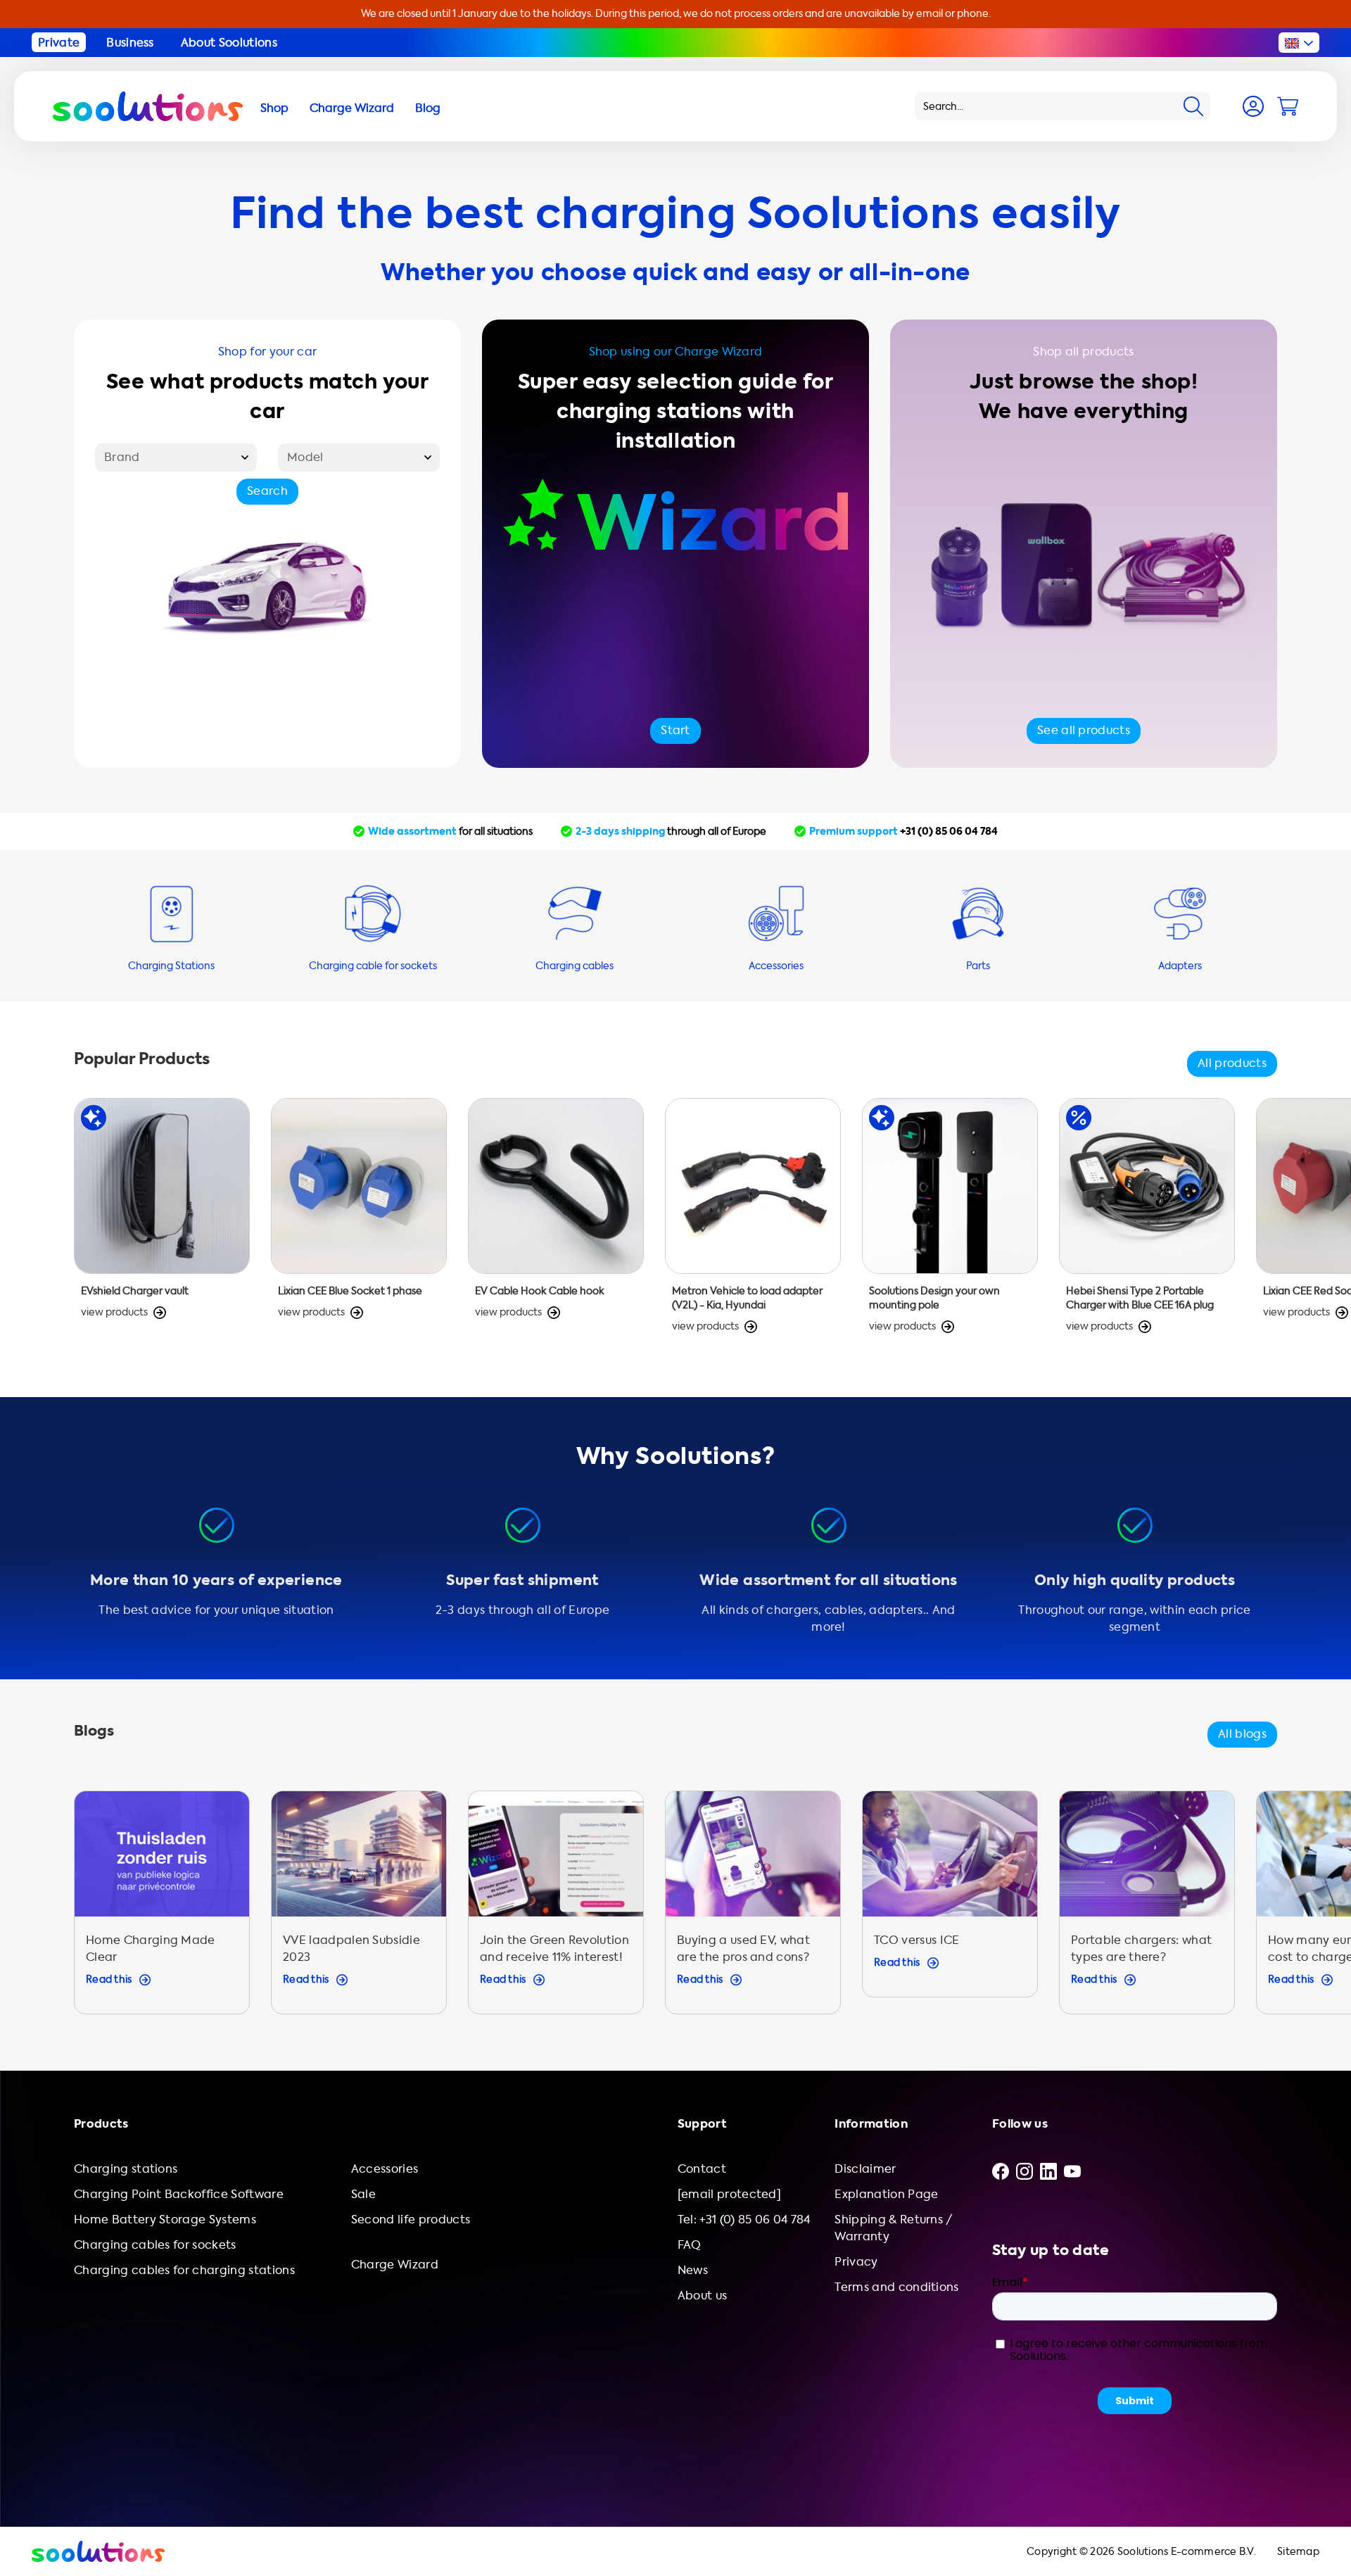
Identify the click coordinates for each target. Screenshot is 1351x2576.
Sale (363, 2194)
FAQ (690, 2245)
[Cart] (1288, 106)
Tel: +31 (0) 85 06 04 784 (744, 2220)
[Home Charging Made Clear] (162, 1909)
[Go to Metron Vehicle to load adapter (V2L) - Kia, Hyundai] (753, 1223)
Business (130, 43)
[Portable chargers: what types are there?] (1147, 1909)
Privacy (856, 2262)
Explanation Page (886, 2194)
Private (59, 43)
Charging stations (126, 2169)
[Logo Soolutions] (148, 106)
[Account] (1253, 106)
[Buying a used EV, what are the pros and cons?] (753, 1909)
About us (703, 2296)
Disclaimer (865, 2169)
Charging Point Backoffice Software (179, 2194)
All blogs (1242, 1734)
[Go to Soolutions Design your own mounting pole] (950, 1223)
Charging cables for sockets (155, 2245)
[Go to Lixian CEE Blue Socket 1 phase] (359, 1223)
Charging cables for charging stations (184, 2270)
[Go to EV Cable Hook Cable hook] (556, 1223)
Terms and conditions (896, 2287)
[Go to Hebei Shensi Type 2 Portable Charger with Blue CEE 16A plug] (1147, 1223)
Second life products (411, 2220)
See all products (1084, 730)
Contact (702, 2169)
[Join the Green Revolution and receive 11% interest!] (556, 1909)
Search (267, 491)
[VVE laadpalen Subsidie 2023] (359, 1909)
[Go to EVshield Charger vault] (162, 1223)
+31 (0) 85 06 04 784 (949, 831)
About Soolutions (229, 43)
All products (1232, 1063)
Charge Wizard (395, 2265)
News (693, 2270)
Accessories (385, 2169)
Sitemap (1298, 2552)
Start (675, 730)
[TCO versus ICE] (950, 1909)
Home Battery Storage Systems (165, 2220)
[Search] (1193, 106)
